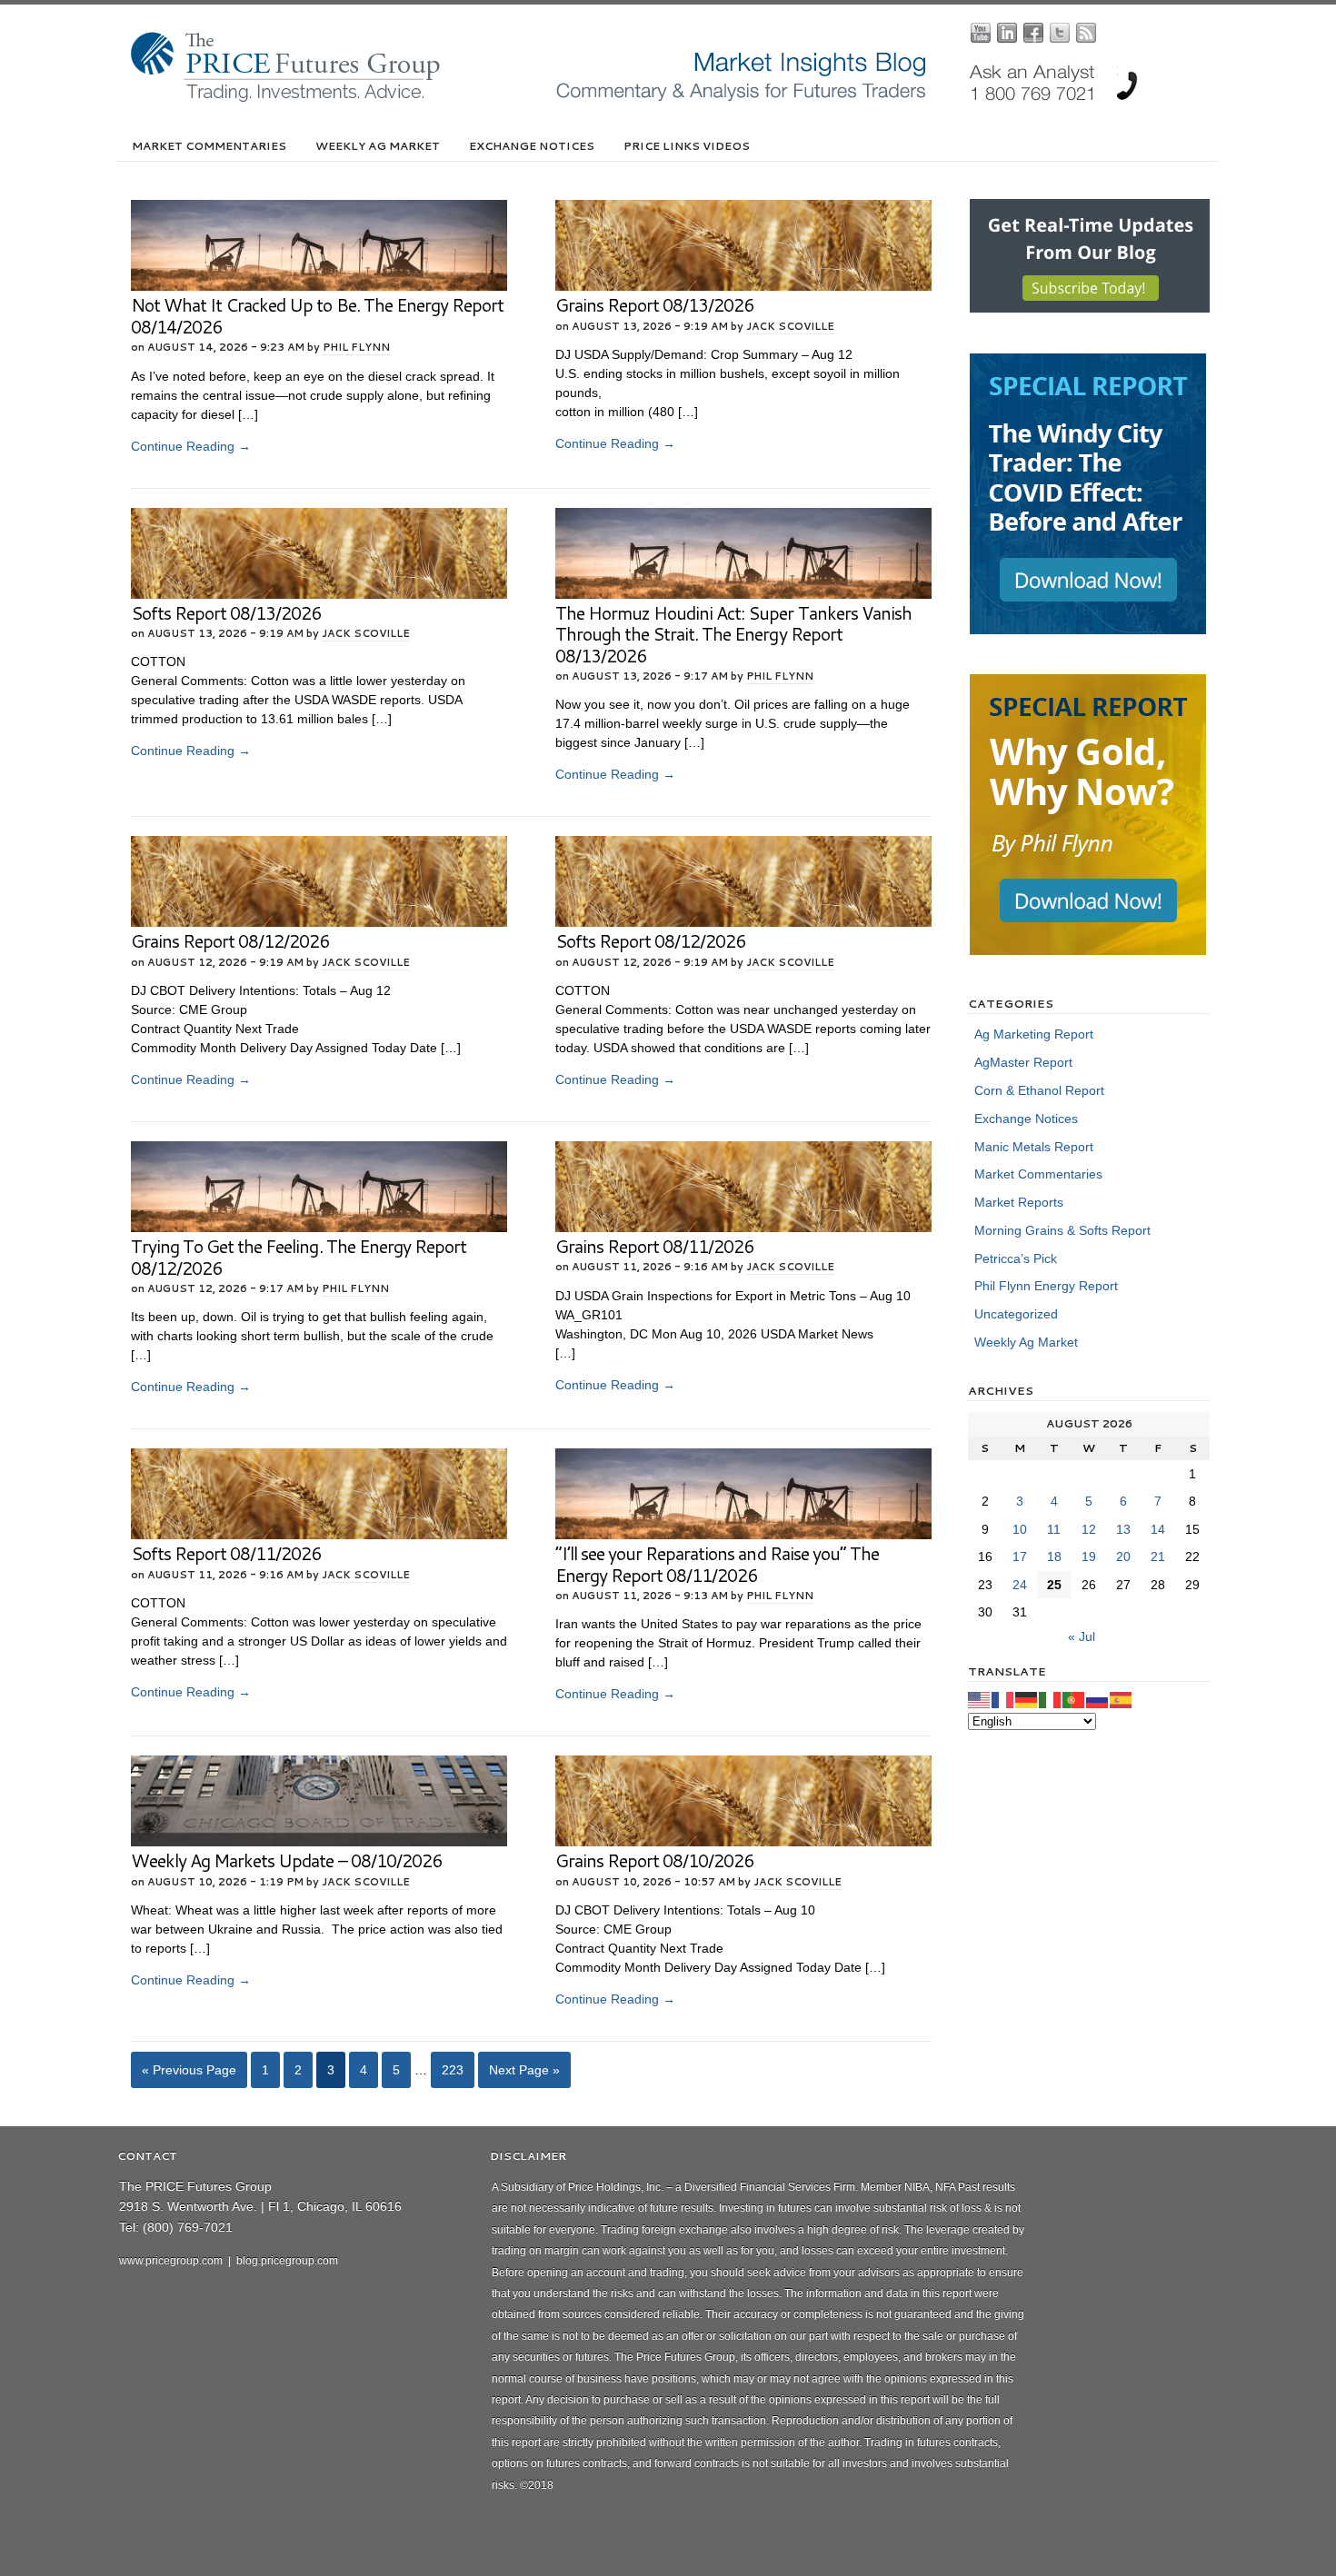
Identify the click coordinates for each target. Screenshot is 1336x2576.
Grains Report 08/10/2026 (654, 1860)
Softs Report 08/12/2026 (650, 941)
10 (1020, 1529)
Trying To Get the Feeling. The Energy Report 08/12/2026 (299, 1257)
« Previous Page (189, 2070)
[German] (1027, 1699)
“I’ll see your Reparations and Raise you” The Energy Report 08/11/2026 (717, 1564)
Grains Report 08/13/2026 (654, 305)
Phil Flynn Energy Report (1046, 1286)
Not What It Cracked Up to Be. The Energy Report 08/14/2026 (317, 316)
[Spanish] (1122, 1699)
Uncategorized (1016, 1314)
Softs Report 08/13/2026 (226, 613)
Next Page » (524, 2070)
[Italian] (1051, 1699)
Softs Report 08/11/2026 (226, 1553)
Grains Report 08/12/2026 (230, 941)
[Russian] (1098, 1699)
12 (1089, 1529)
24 (1020, 1585)
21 (1158, 1557)
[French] (1003, 1699)
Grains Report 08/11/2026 (654, 1246)
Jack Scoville (790, 326)
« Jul (1082, 1636)
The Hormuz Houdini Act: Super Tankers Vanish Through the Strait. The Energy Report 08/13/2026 (733, 634)
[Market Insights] (682, 98)
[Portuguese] (1074, 1699)
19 (1089, 1557)
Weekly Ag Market (378, 146)
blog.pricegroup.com (287, 2261)
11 (1054, 1529)
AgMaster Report (1023, 1062)
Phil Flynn (356, 347)
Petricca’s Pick (1016, 1258)
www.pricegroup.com (171, 2261)
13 (1123, 1529)
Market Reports (1019, 1202)
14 (1158, 1529)
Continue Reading (191, 446)
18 (1054, 1557)
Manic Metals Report (1034, 1147)
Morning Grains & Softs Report (1062, 1230)
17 (1020, 1557)
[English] (980, 1699)
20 (1123, 1557)
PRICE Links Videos (687, 146)
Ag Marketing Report (1034, 1034)
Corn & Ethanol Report (1039, 1090)
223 (453, 2070)
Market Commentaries (209, 146)
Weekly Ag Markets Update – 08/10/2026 (286, 1860)
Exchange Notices (532, 146)
